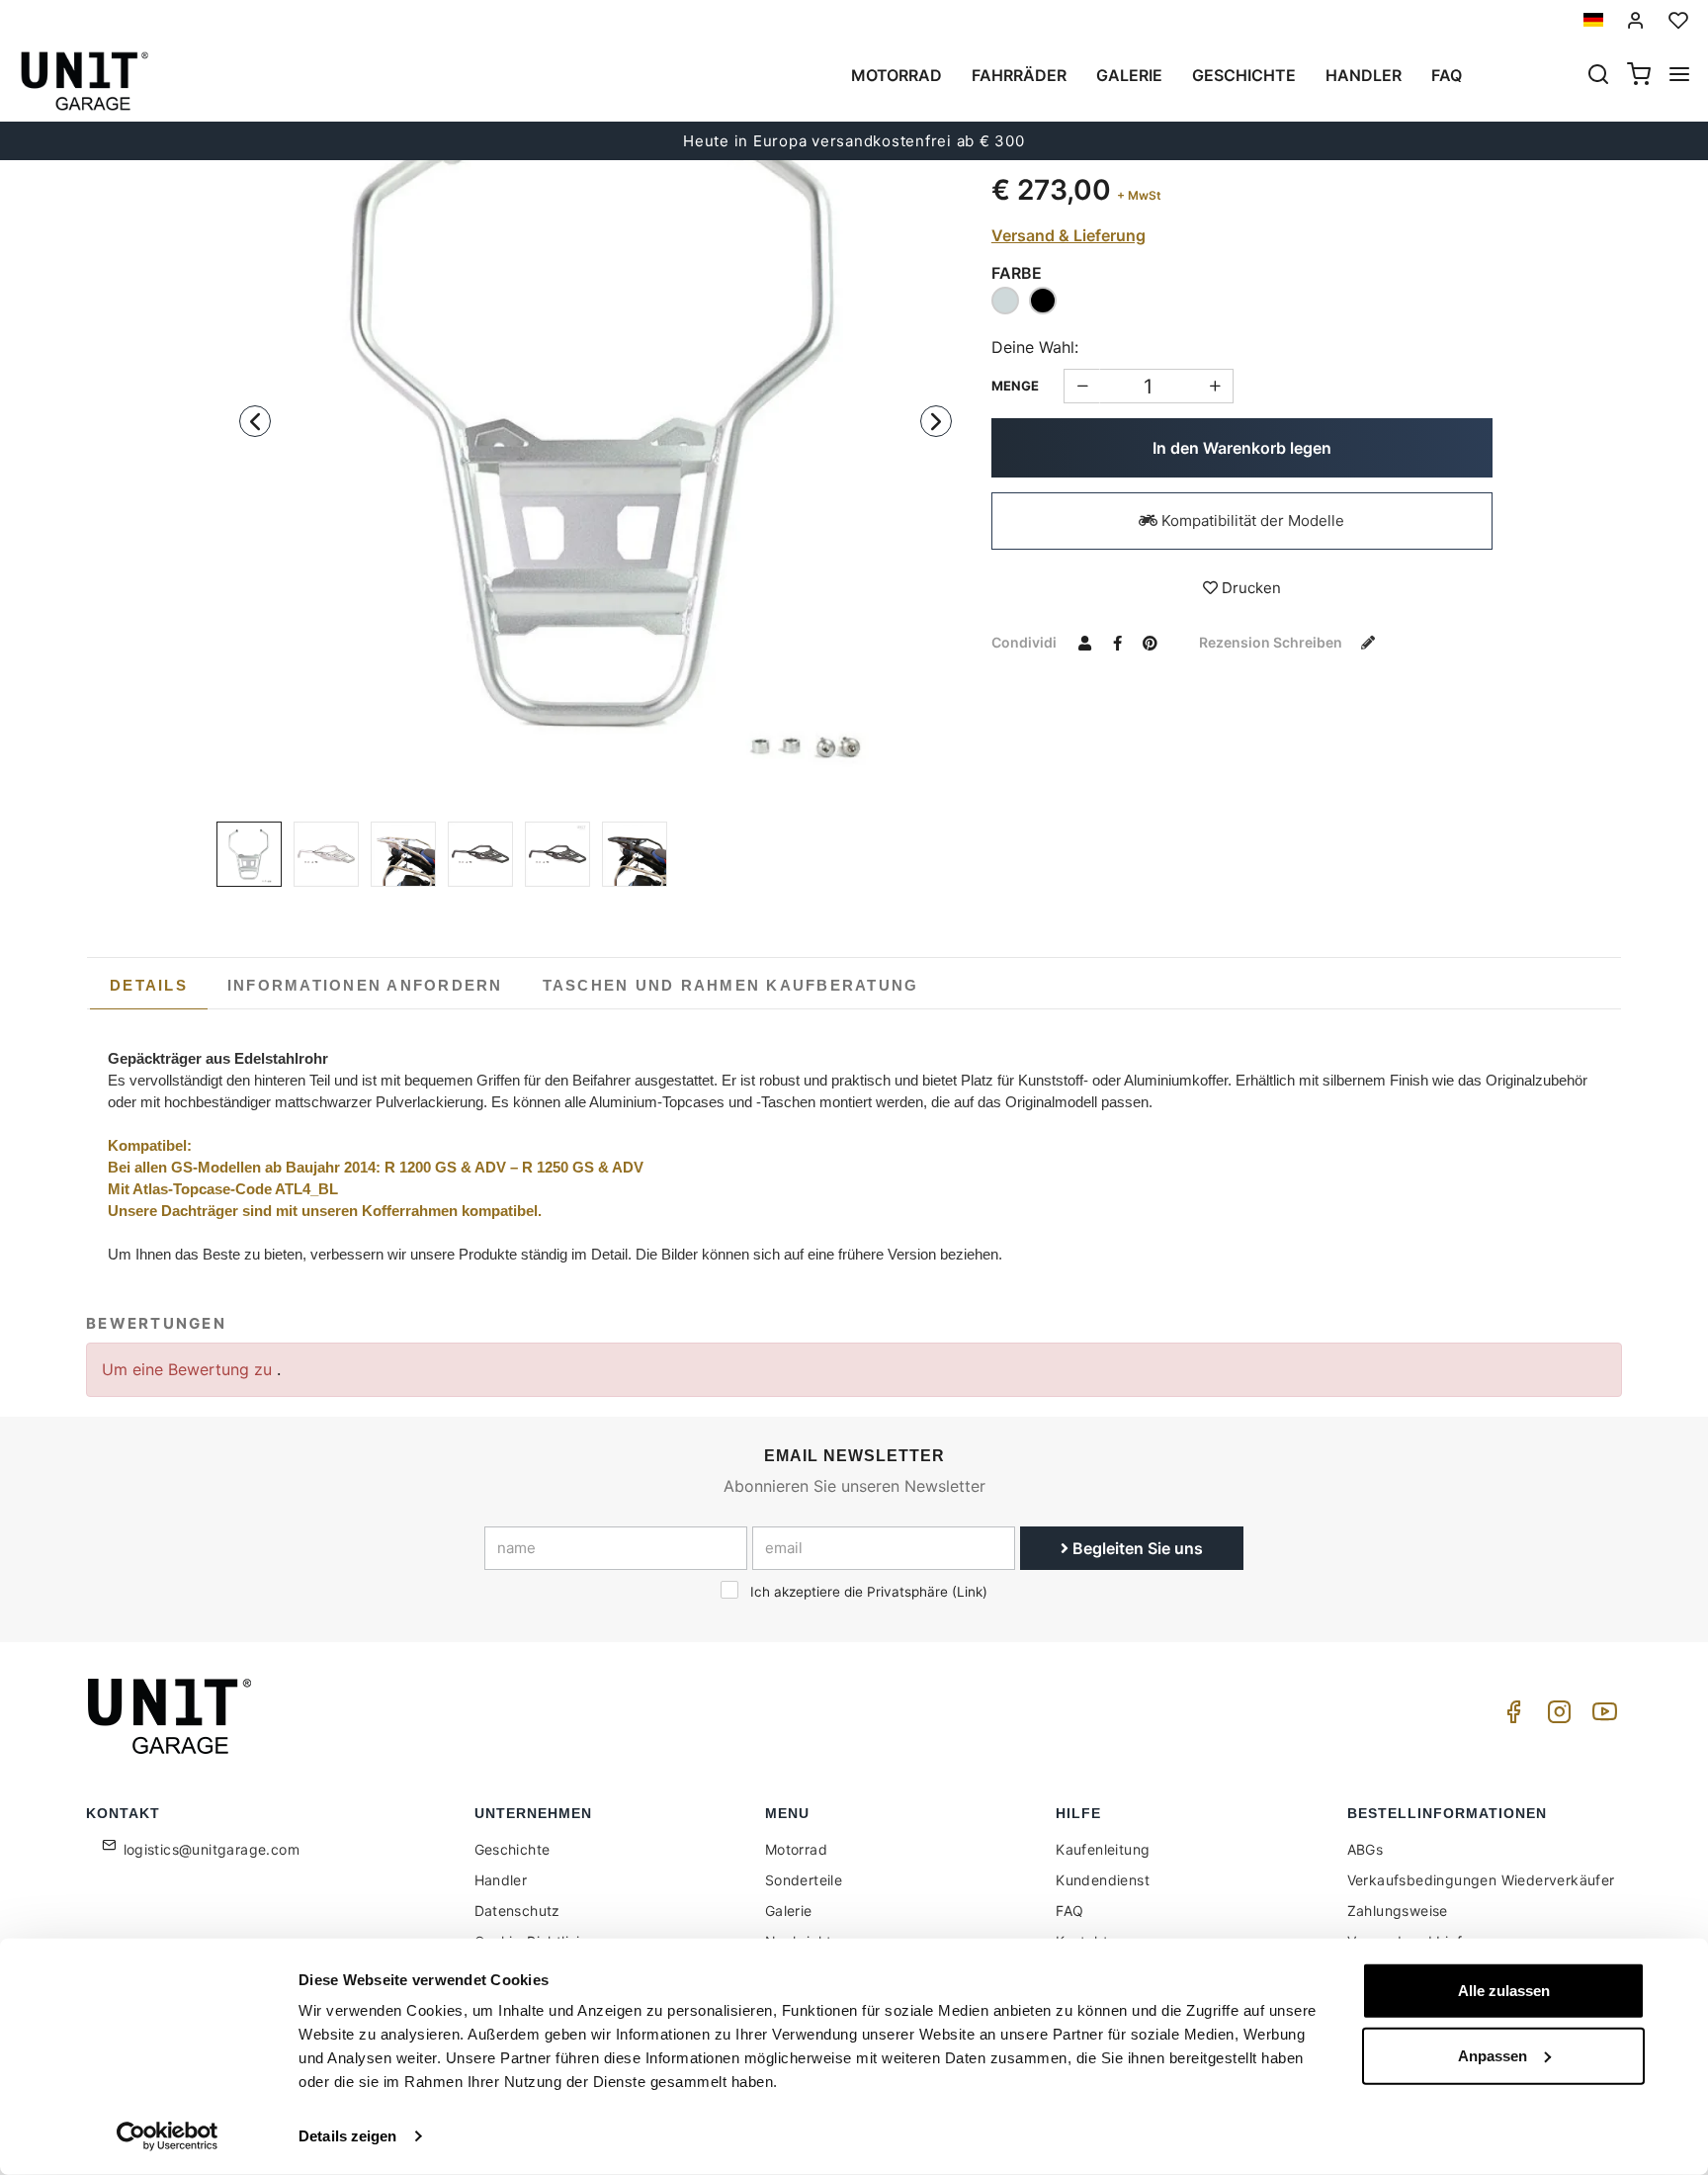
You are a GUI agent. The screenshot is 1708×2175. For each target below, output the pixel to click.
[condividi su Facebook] (1118, 642)
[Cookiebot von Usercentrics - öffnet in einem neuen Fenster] (168, 2136)
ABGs (1366, 1849)
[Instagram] (1556, 1717)
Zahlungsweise (1398, 1911)
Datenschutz (517, 1911)
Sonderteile (804, 1880)
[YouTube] (1601, 1717)
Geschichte (1244, 75)
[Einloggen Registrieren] (1636, 20)
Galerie (1129, 75)
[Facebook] (1510, 1717)
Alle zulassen (1504, 1991)
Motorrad (897, 75)
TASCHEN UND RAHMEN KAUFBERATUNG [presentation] (731, 985)
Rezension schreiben (1272, 642)
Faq (1447, 75)
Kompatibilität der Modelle (1251, 521)
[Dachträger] (596, 422)
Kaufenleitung (1103, 1849)
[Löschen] (1215, 386)
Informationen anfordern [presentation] (365, 985)
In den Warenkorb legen (1242, 448)
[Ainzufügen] (1082, 386)
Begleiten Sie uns (1136, 1548)
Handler (1364, 75)
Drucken (1249, 588)
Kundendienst (1103, 1880)
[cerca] (1598, 76)
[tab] (149, 986)
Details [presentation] (149, 985)
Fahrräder (1019, 75)
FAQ (1069, 1911)
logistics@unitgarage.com (212, 1849)
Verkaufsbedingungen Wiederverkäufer (1481, 1880)
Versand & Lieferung (1068, 235)
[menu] (1679, 76)
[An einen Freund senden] (1085, 642)
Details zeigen (347, 2136)
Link (970, 1592)
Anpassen (1493, 2055)
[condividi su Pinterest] (1151, 642)
